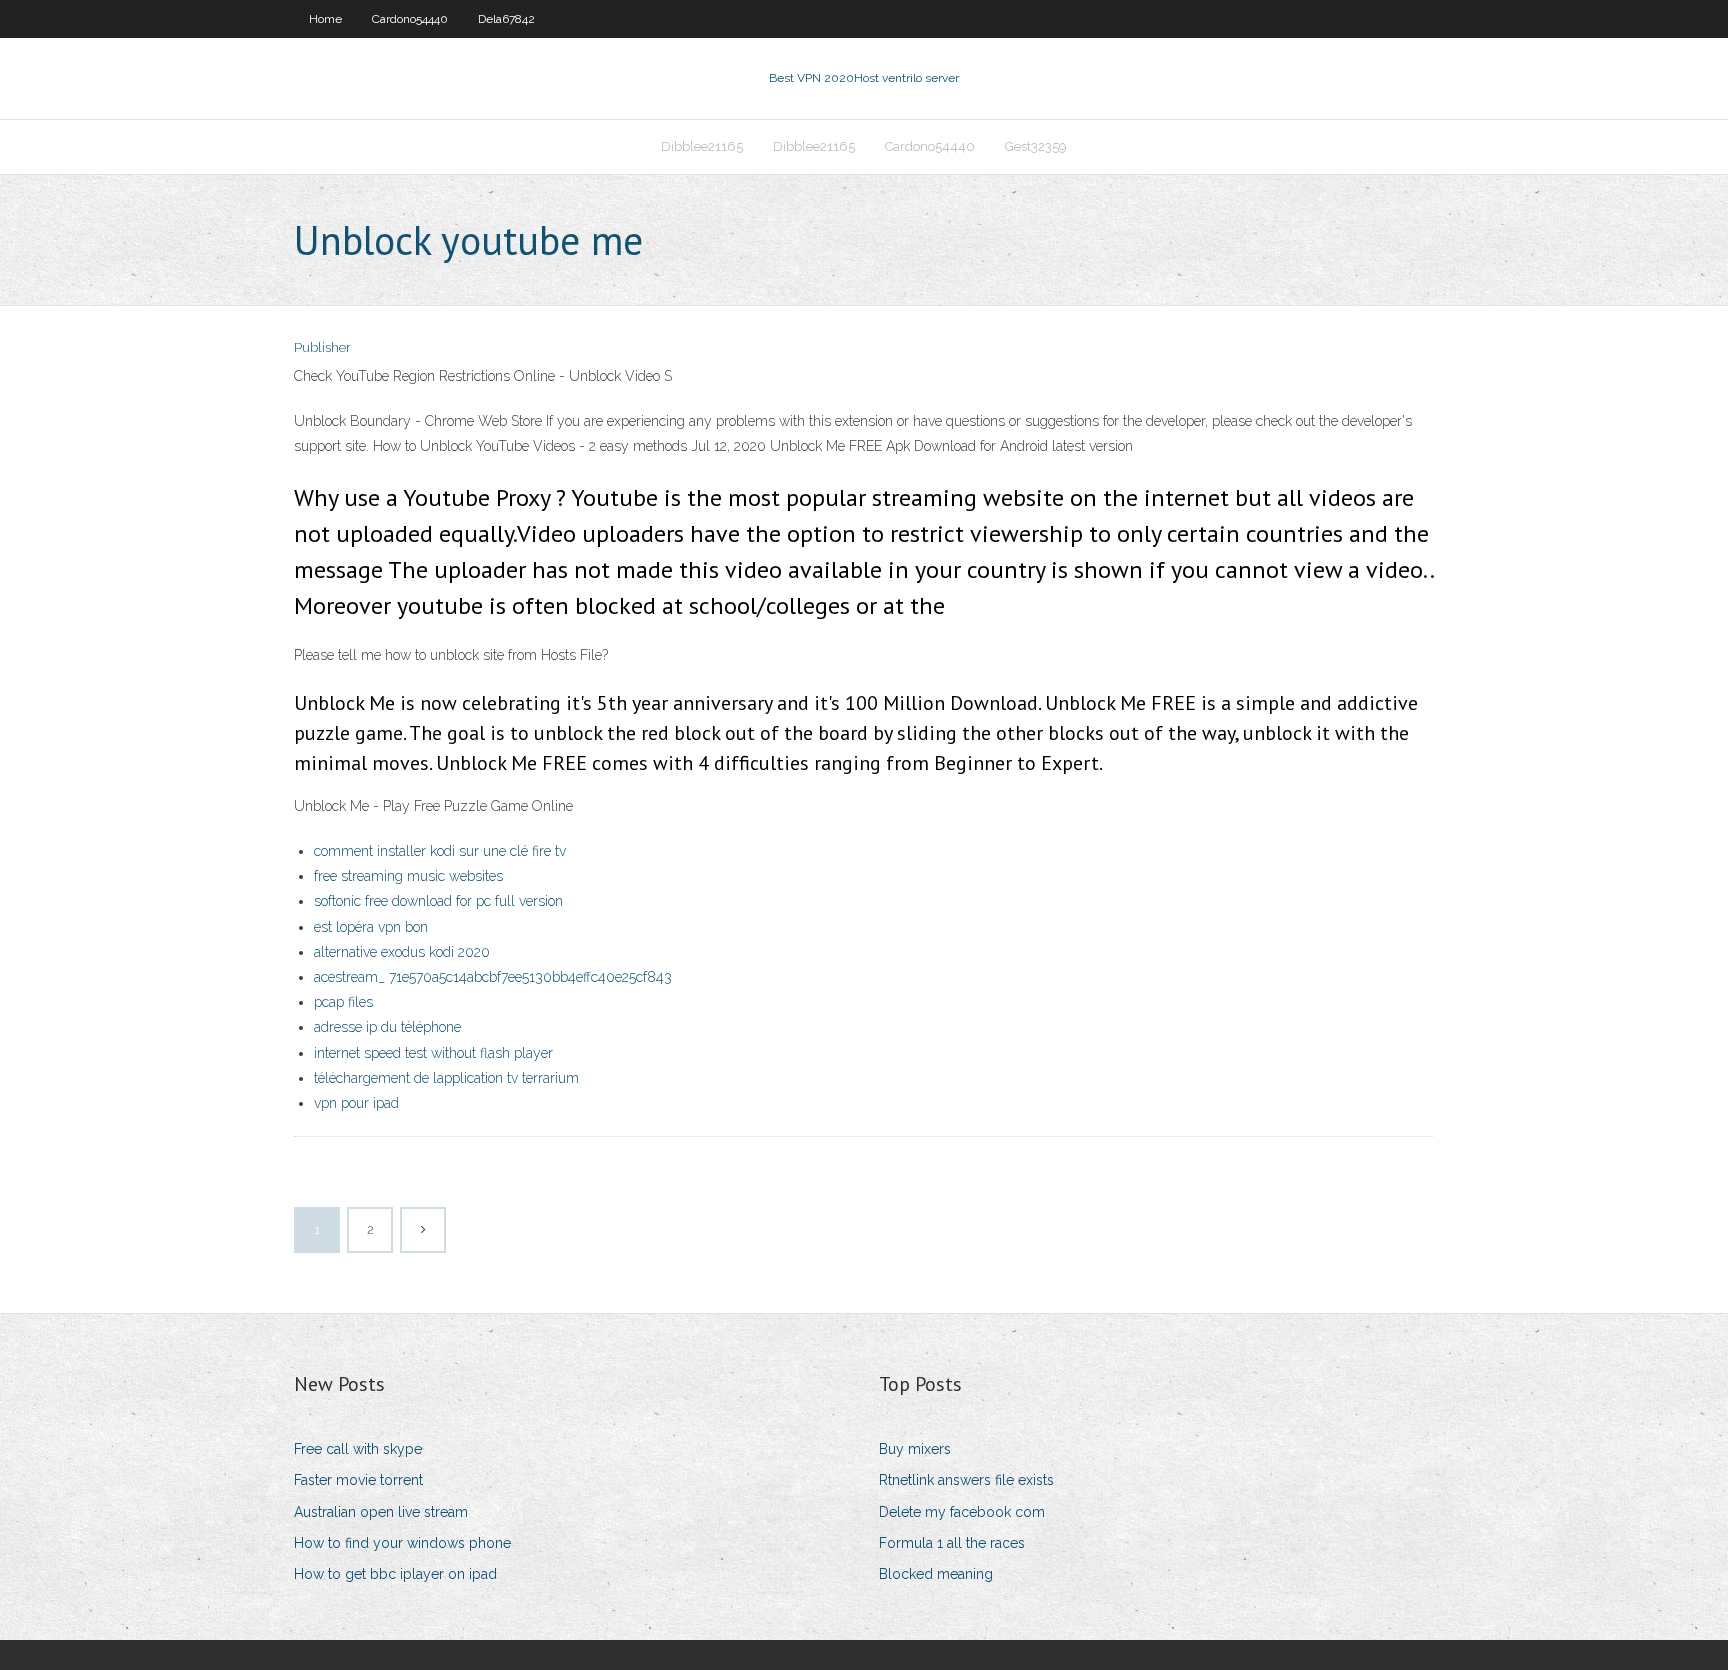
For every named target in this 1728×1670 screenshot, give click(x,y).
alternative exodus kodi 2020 (402, 952)
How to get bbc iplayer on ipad (395, 1574)
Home (325, 19)
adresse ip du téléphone (387, 1027)
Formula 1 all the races (952, 1543)
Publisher (322, 347)
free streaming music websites (408, 876)
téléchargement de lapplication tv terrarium (446, 1078)
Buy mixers (915, 1449)
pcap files (343, 1002)
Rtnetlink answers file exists (966, 1480)
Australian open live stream (381, 1512)
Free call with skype (358, 1449)
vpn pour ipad (356, 1103)
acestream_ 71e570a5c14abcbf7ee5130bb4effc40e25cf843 (493, 977)
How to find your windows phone (402, 1543)
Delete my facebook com (962, 1512)
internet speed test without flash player (433, 1053)
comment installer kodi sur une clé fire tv (440, 851)
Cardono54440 (410, 19)
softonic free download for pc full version (438, 901)
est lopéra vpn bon (371, 927)
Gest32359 (1036, 146)
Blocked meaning (936, 1574)
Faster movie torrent (358, 1480)
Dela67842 (506, 19)
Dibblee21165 (702, 146)
